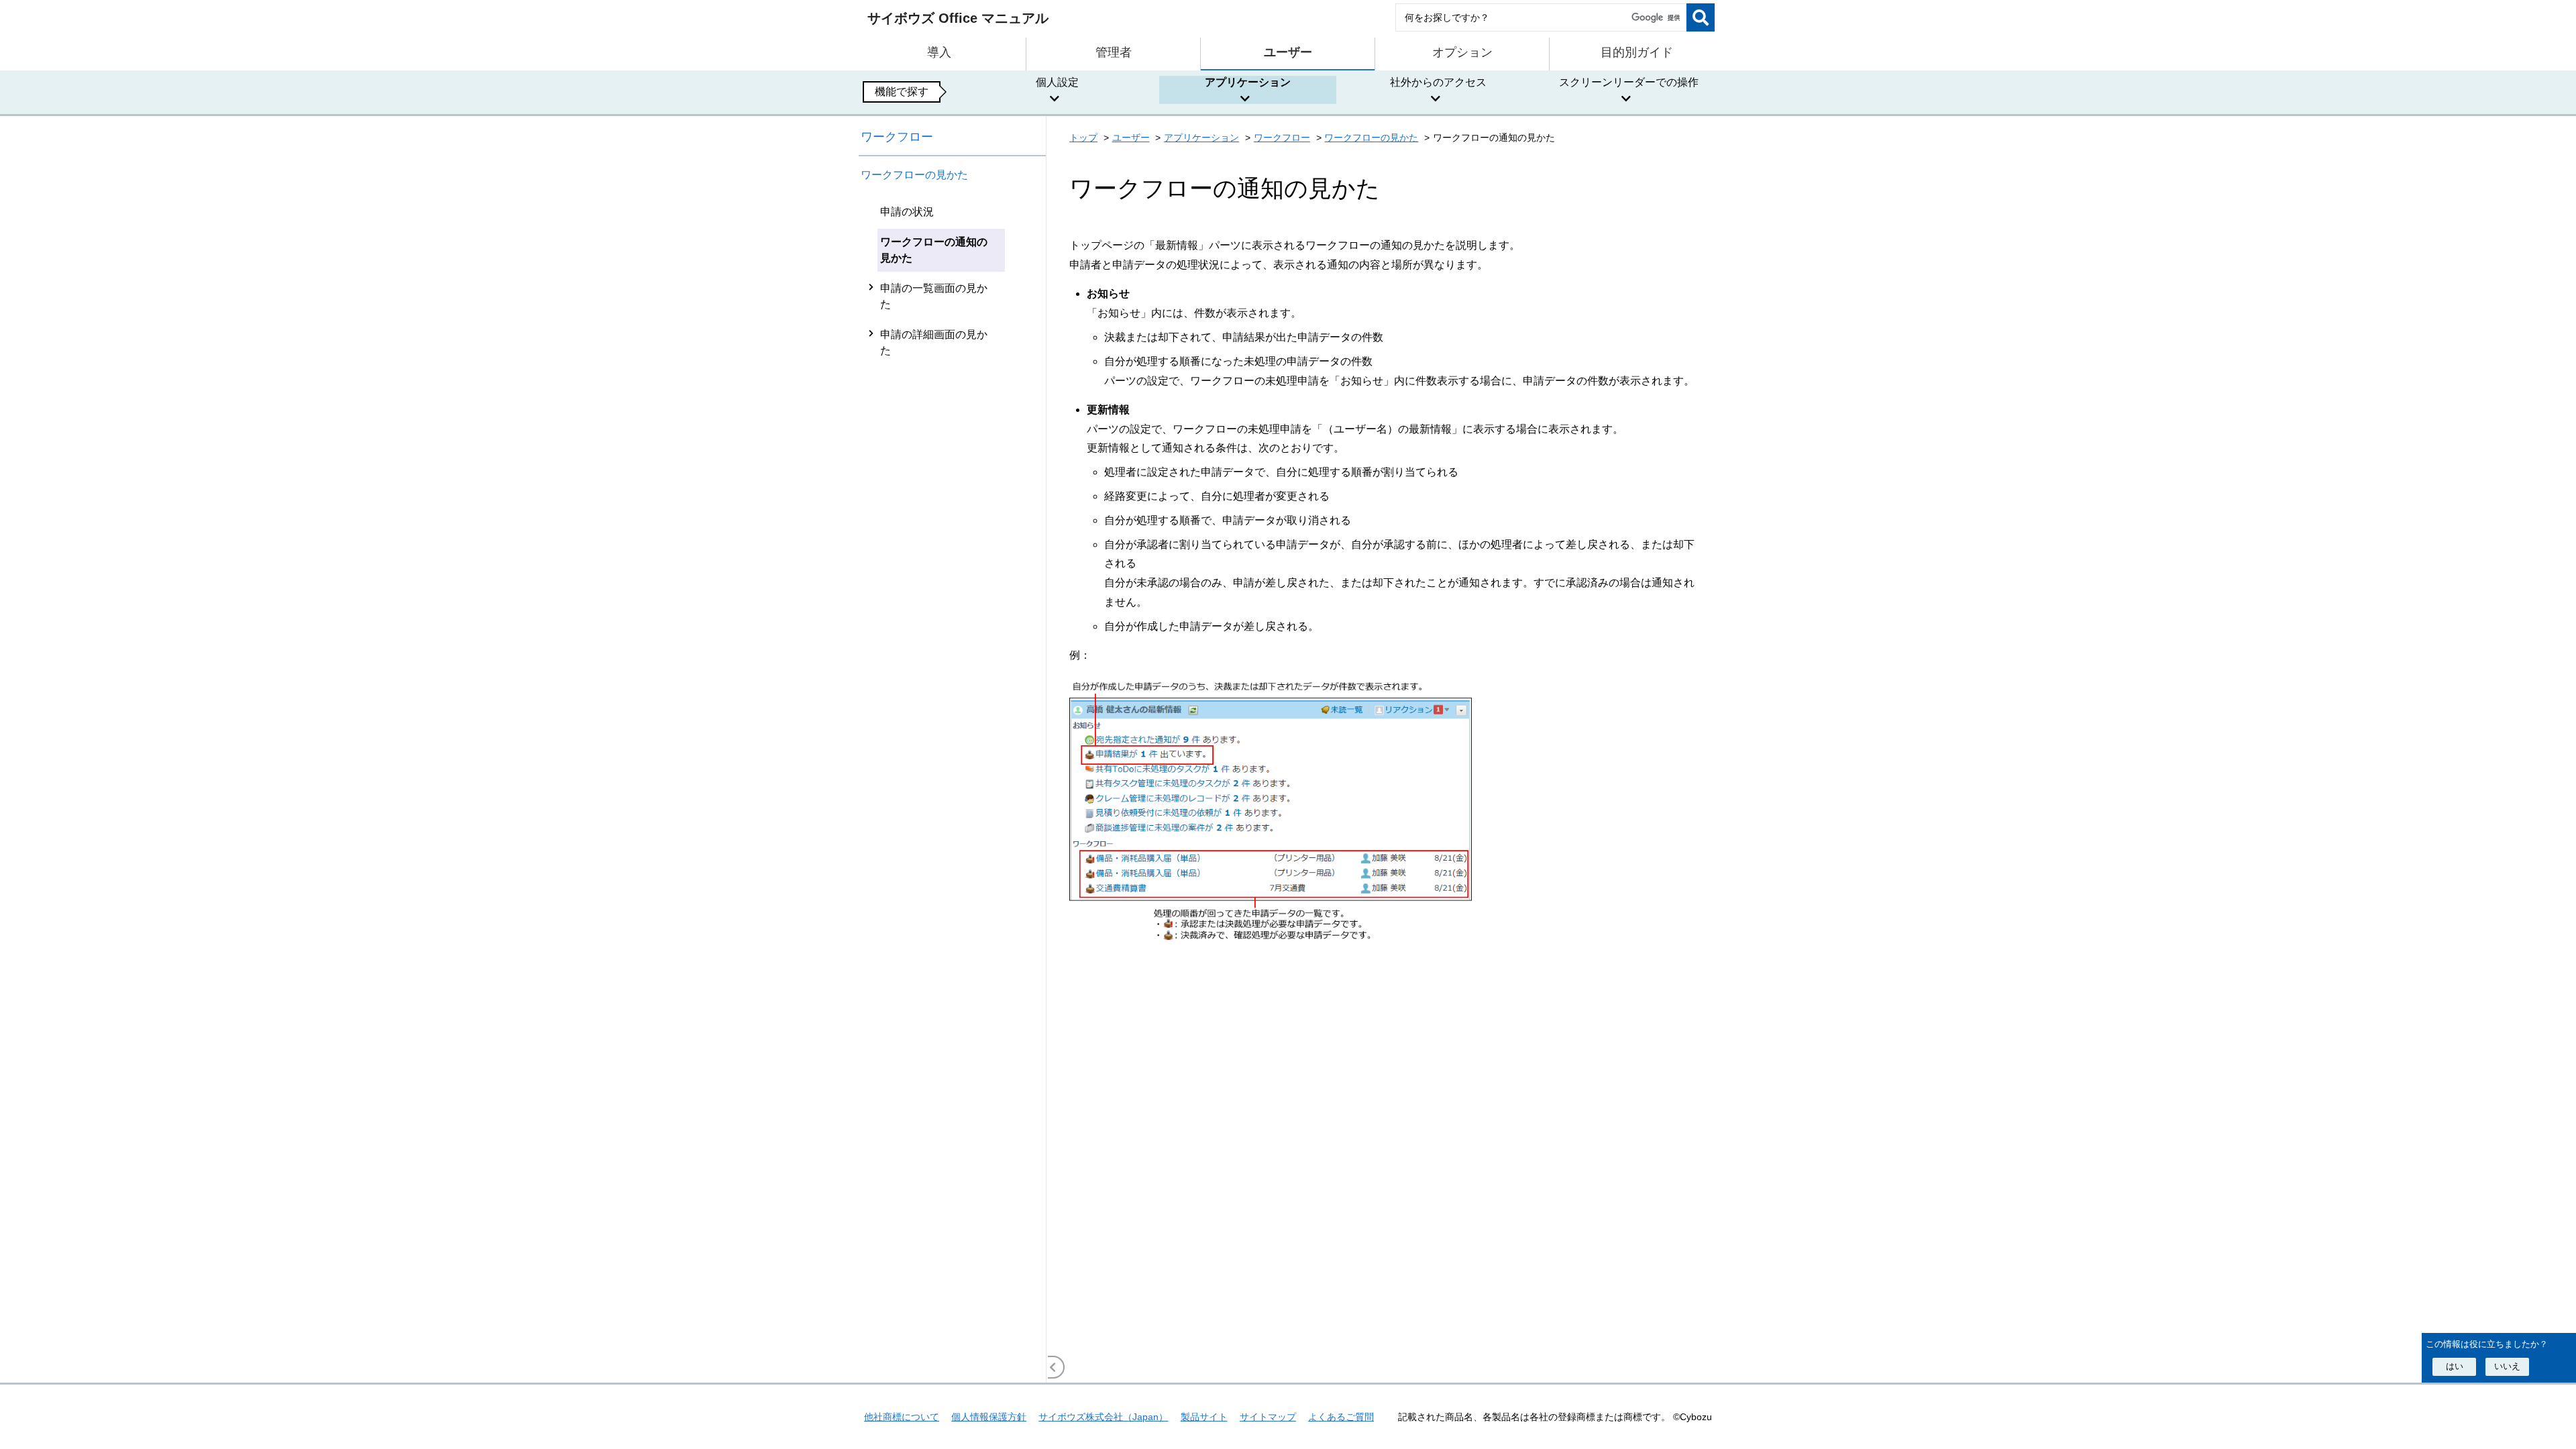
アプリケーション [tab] (1248, 82)
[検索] (1701, 17)
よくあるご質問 (1341, 1417)
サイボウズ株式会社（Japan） (1103, 1417)
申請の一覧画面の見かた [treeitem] (934, 296)
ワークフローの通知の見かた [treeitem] (934, 250)
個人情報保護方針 (989, 1417)
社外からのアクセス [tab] (1438, 82)
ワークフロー (897, 137)
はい (2455, 1366)
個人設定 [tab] (1057, 82)
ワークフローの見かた (914, 175)
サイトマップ (1268, 1417)
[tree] (953, 790)
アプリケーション (1201, 138)
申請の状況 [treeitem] (907, 212)
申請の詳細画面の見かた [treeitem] (934, 342)
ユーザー (1131, 138)
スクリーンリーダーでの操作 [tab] (1629, 82)
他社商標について (902, 1417)
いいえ (2507, 1366)
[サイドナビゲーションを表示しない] (1053, 1367)
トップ (1083, 138)
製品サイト (1204, 1417)
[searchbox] (1541, 17)
